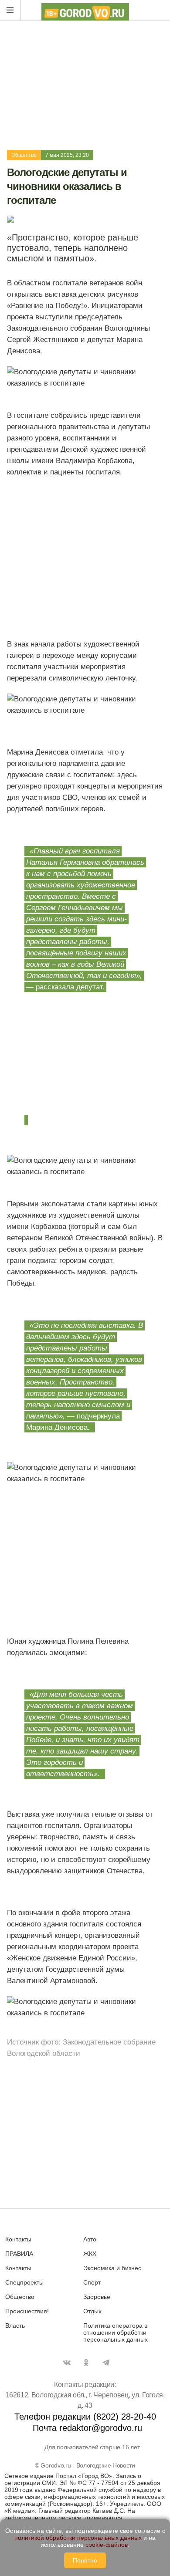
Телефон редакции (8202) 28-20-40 (85, 2417)
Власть (15, 2326)
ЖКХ (90, 2254)
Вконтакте (67, 2363)
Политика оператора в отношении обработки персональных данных (116, 2332)
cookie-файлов (107, 2545)
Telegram (106, 2363)
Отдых (92, 2311)
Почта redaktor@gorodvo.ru (87, 2428)
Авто (90, 2239)
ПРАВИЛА (19, 2254)
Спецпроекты (24, 2282)
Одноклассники (86, 2363)
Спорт (92, 2282)
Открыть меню (10, 10)
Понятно (85, 2560)
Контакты (18, 2239)
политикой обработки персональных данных (78, 2538)
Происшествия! (27, 2311)
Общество (24, 155)
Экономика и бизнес (112, 2268)
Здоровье (97, 2297)
